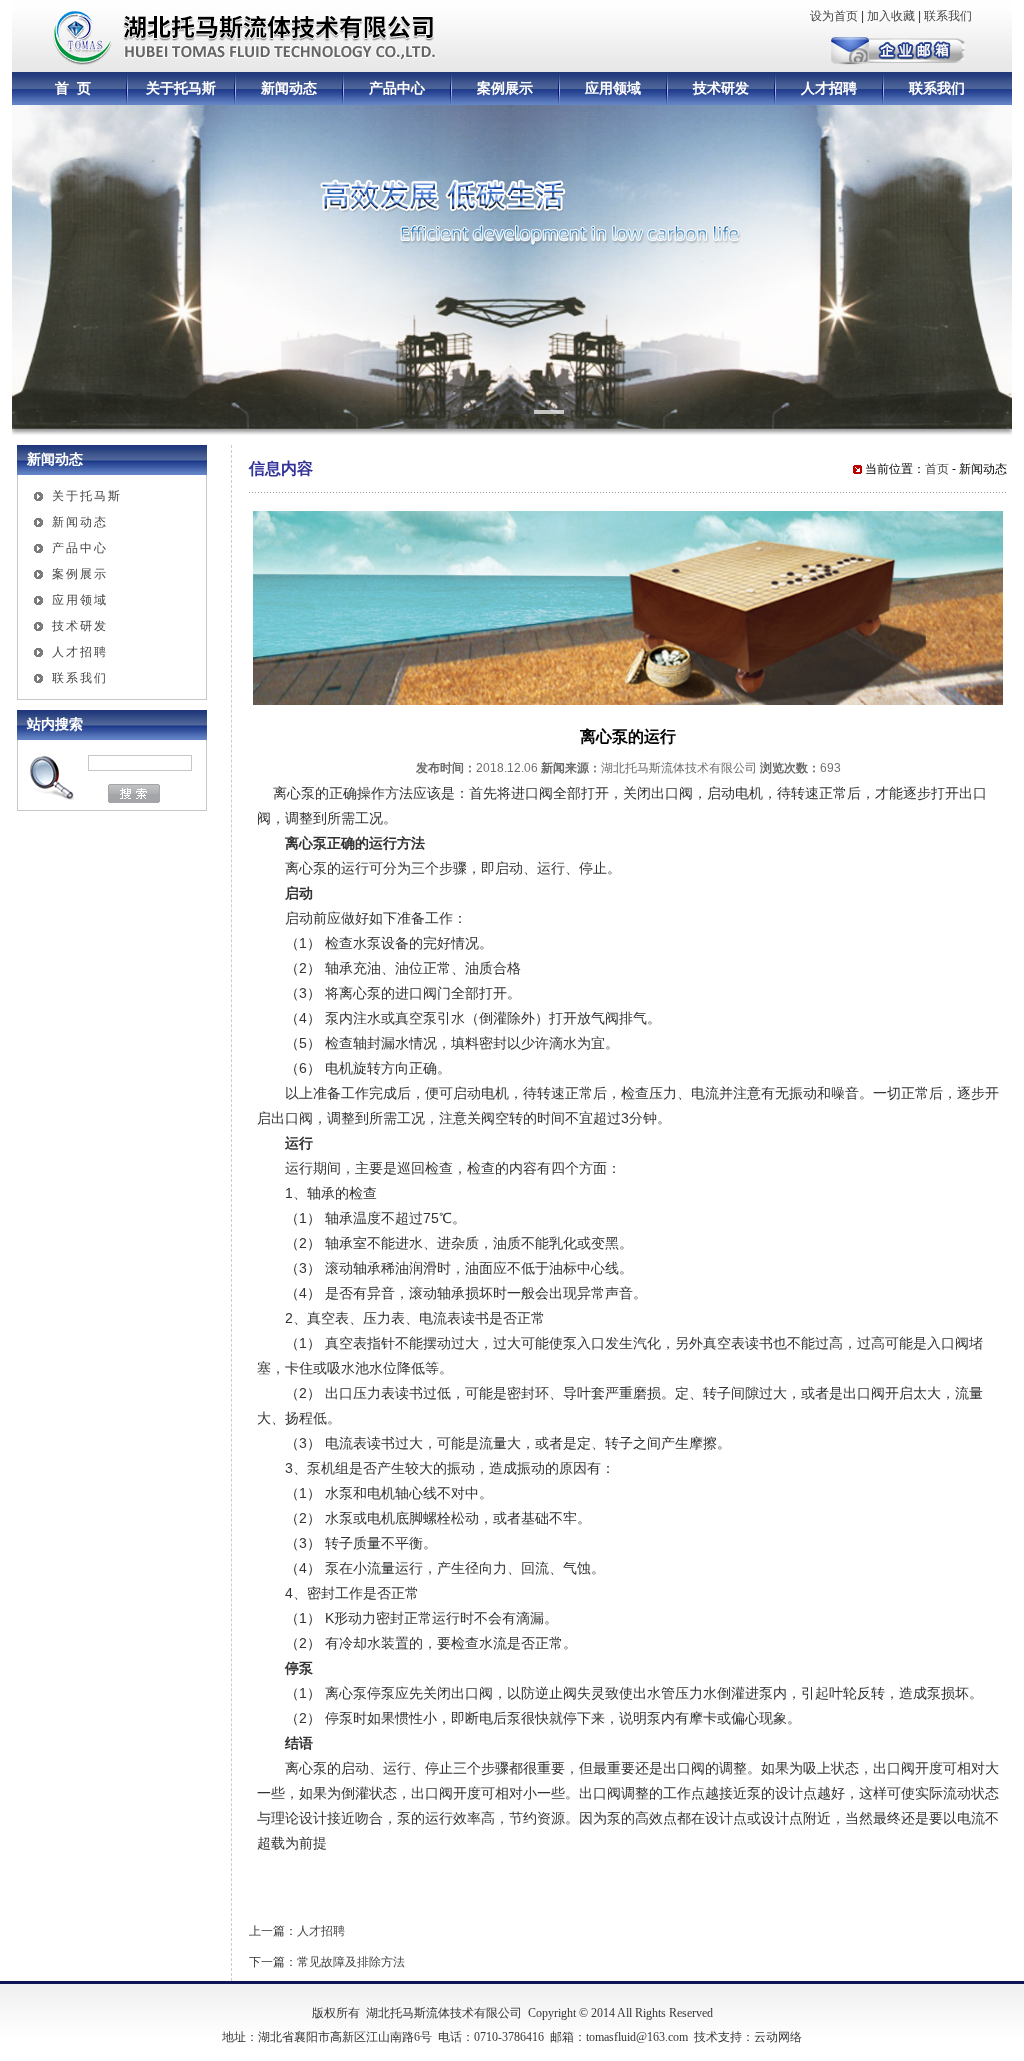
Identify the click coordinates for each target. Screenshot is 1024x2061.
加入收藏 (891, 16)
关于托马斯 (181, 88)
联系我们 (948, 16)
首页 (937, 469)
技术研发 (721, 88)
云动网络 (778, 2037)
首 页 (73, 88)
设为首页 (834, 16)
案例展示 (505, 88)
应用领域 (613, 88)
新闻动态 (289, 88)
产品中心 (397, 88)
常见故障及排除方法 (351, 1962)
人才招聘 (829, 88)
